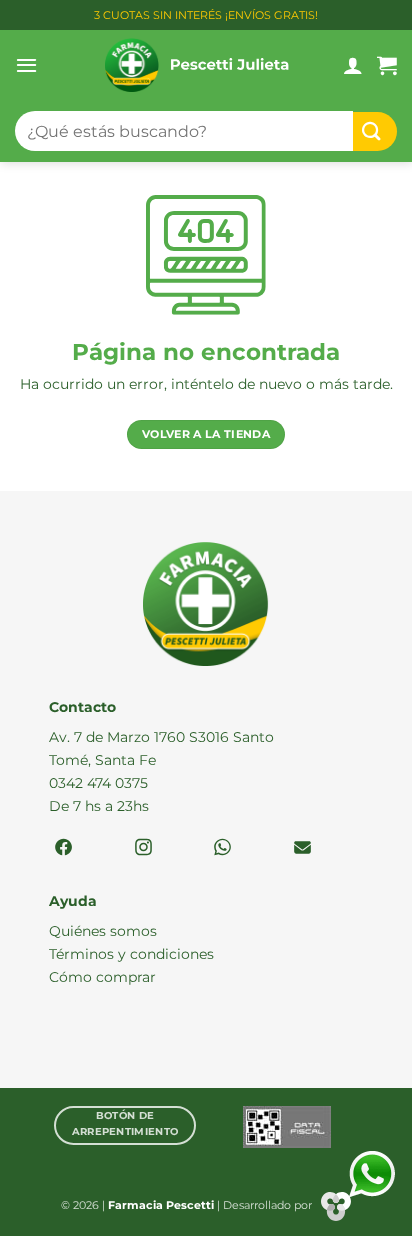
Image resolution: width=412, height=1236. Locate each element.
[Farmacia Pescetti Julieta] (197, 65)
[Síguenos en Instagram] (143, 848)
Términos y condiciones (131, 954)
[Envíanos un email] (302, 848)
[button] (26, 65)
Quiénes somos (103, 931)
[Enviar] (375, 131)
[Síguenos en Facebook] (63, 848)
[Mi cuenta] (353, 65)
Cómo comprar (102, 977)
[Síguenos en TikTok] (222, 848)
